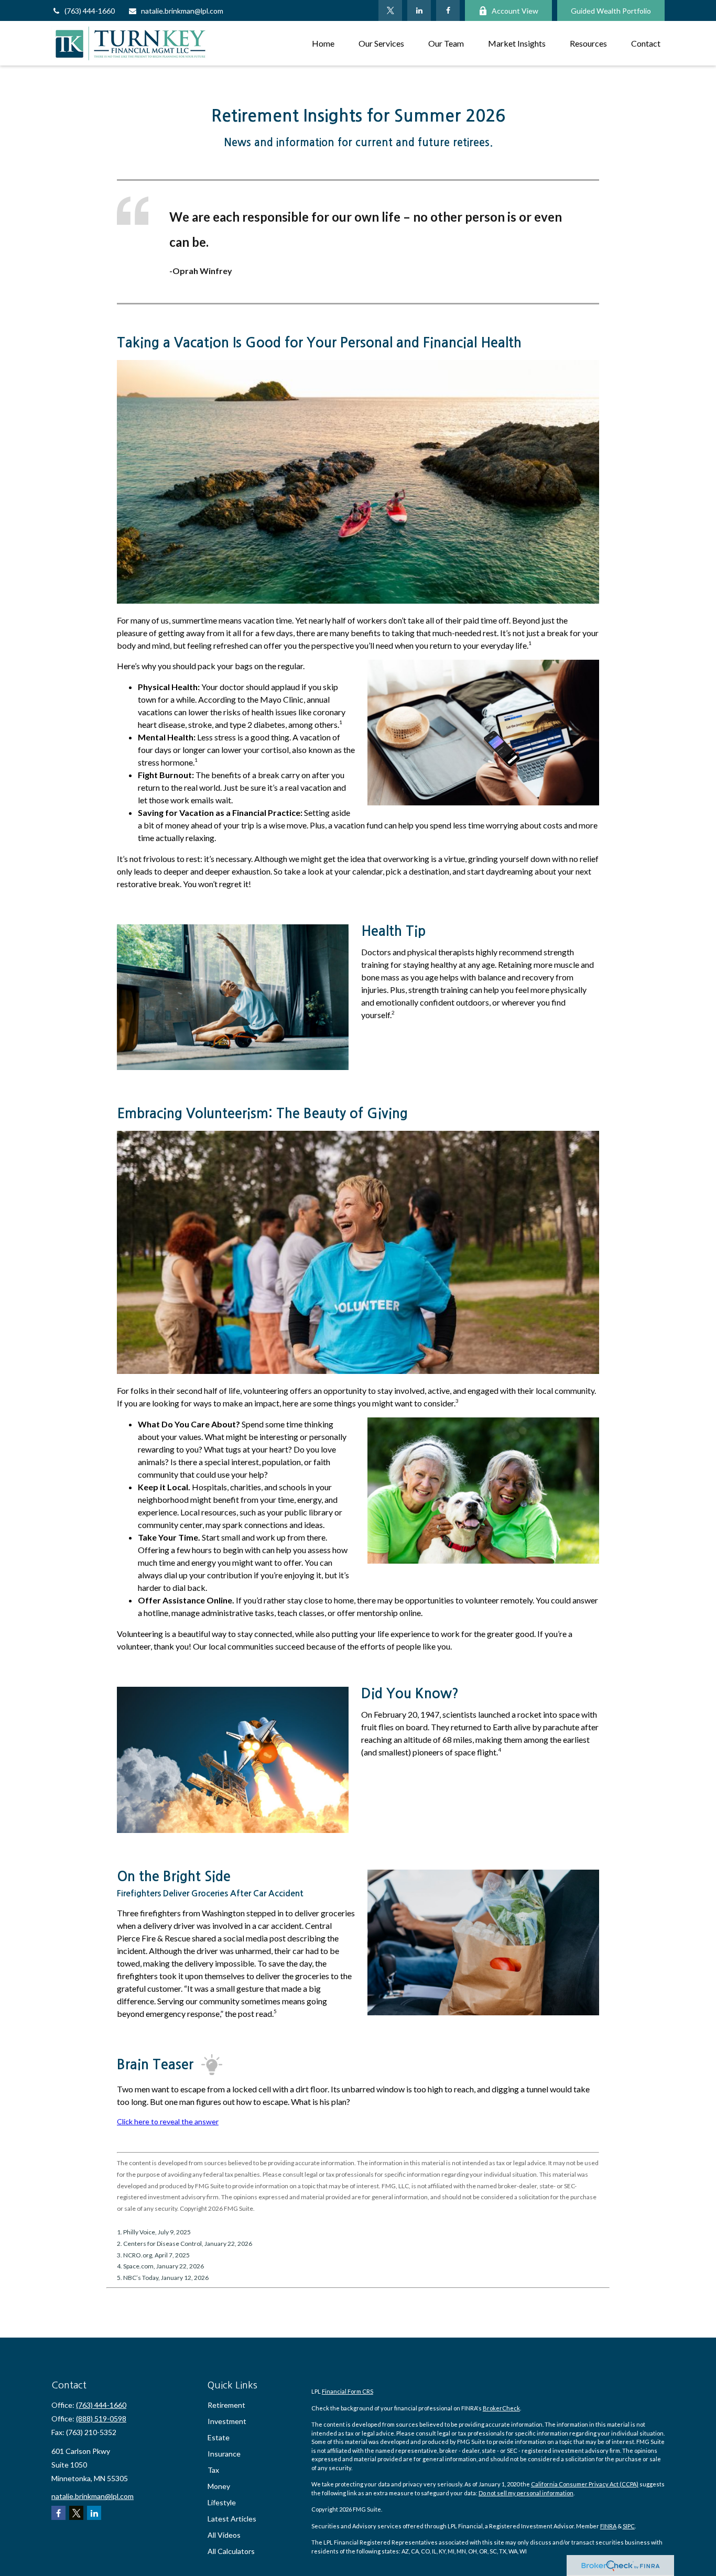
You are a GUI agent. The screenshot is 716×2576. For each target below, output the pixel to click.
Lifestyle (222, 2502)
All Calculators (231, 2551)
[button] (323, 43)
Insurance (224, 2454)
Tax (213, 2470)
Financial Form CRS (348, 2391)
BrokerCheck (501, 2408)
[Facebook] (448, 10)
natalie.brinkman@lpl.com (182, 11)
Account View (515, 11)
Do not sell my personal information (526, 2493)
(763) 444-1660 (90, 11)
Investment (227, 2421)
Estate (219, 2437)
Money (219, 2486)
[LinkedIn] (419, 10)
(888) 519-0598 (101, 2419)
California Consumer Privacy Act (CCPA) (585, 2484)
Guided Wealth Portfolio (611, 11)
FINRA (608, 2526)
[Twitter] (390, 10)
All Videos (224, 2535)
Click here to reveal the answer (168, 2121)
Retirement (226, 2405)
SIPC (629, 2526)
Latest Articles (232, 2519)
